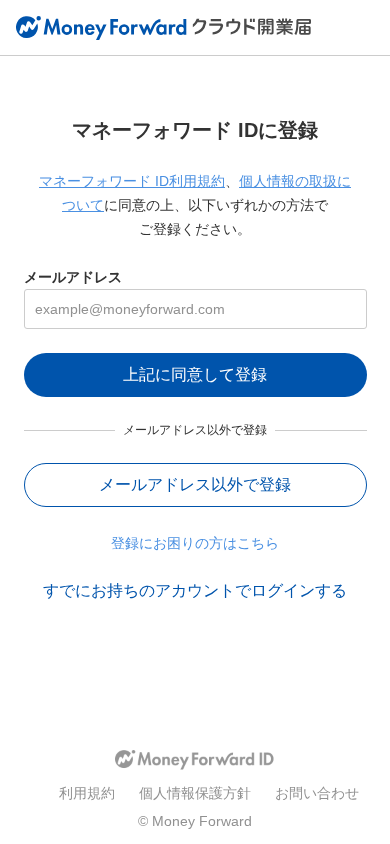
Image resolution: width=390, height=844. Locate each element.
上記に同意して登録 (195, 374)
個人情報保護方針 (195, 793)
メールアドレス (73, 277)
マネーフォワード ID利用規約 (132, 181)
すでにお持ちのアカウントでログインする (195, 590)
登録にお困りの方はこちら (195, 543)
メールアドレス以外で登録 (195, 484)
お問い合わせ (317, 793)
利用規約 (87, 793)
